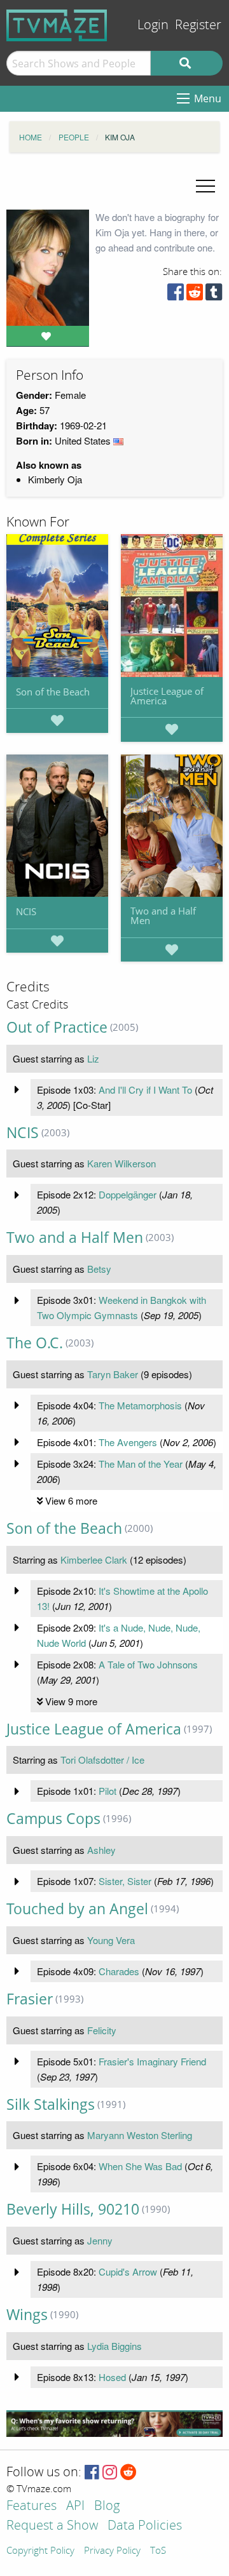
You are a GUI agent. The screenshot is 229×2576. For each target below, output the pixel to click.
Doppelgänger (128, 1194)
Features (31, 2506)
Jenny (100, 2240)
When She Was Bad (140, 2166)
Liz (93, 1058)
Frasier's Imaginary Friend (152, 2061)
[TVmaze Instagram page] (110, 2473)
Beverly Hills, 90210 (73, 2209)
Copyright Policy (40, 2551)
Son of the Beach (53, 692)
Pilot (108, 1791)
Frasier (30, 1999)
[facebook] (176, 295)
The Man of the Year (141, 1464)
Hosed (112, 2377)
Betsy (99, 1269)
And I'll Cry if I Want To (145, 1090)
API (75, 2506)
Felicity (102, 2030)
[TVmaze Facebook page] (92, 2473)
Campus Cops (53, 1819)
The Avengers (128, 1442)
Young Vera (111, 1940)
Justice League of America (167, 696)
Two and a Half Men (163, 916)
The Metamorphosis (140, 1405)
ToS (158, 2551)
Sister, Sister (125, 1881)
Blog (107, 2506)
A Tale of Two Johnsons (148, 1664)
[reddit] (195, 295)
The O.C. (35, 1343)
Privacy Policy (112, 2551)
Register (198, 25)
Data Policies (145, 2526)
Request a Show (52, 2526)
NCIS (26, 911)
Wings (27, 2315)
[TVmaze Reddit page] (128, 2473)
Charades (119, 1971)
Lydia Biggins (114, 2346)
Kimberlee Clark (94, 1560)
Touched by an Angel (77, 1909)
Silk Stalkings (51, 2104)
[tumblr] (214, 295)
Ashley (101, 1850)
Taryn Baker (113, 1374)
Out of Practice (57, 1027)
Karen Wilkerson (121, 1163)
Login (153, 25)
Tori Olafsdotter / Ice (102, 1760)
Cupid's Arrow (128, 2271)
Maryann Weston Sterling (140, 2135)
